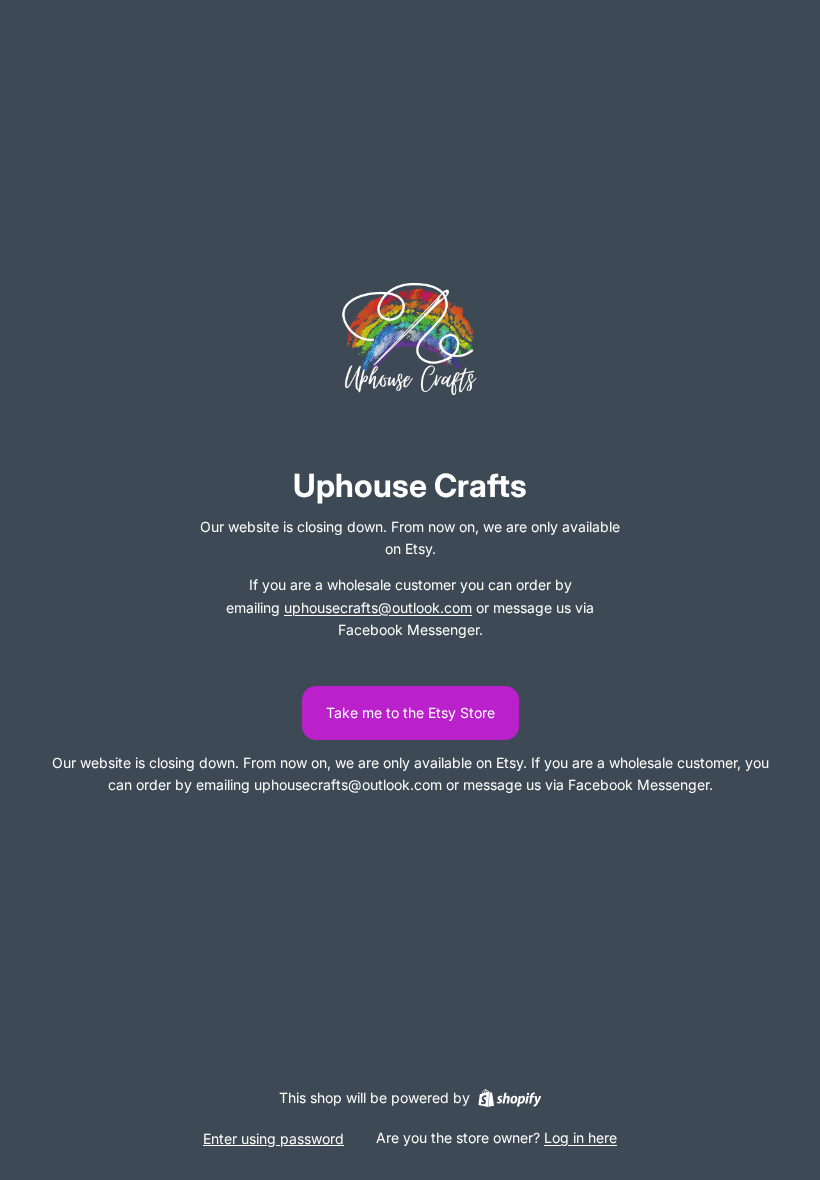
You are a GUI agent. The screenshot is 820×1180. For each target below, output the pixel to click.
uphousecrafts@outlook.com (378, 607)
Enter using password (273, 1138)
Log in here (580, 1137)
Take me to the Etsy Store (410, 712)
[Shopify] (509, 1098)
